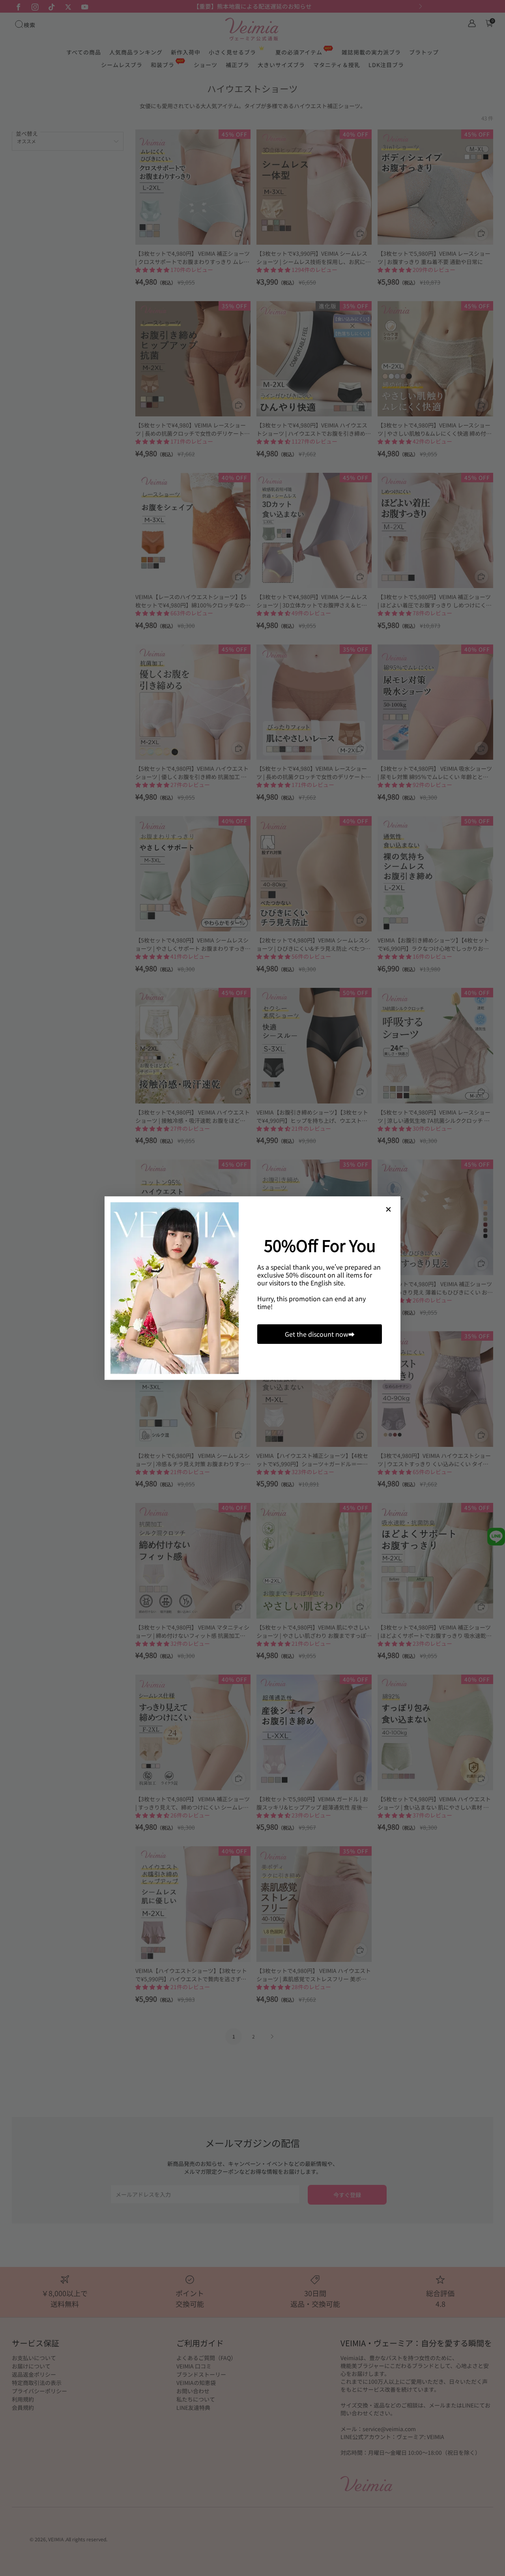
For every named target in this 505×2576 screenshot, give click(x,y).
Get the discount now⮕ (320, 1334)
